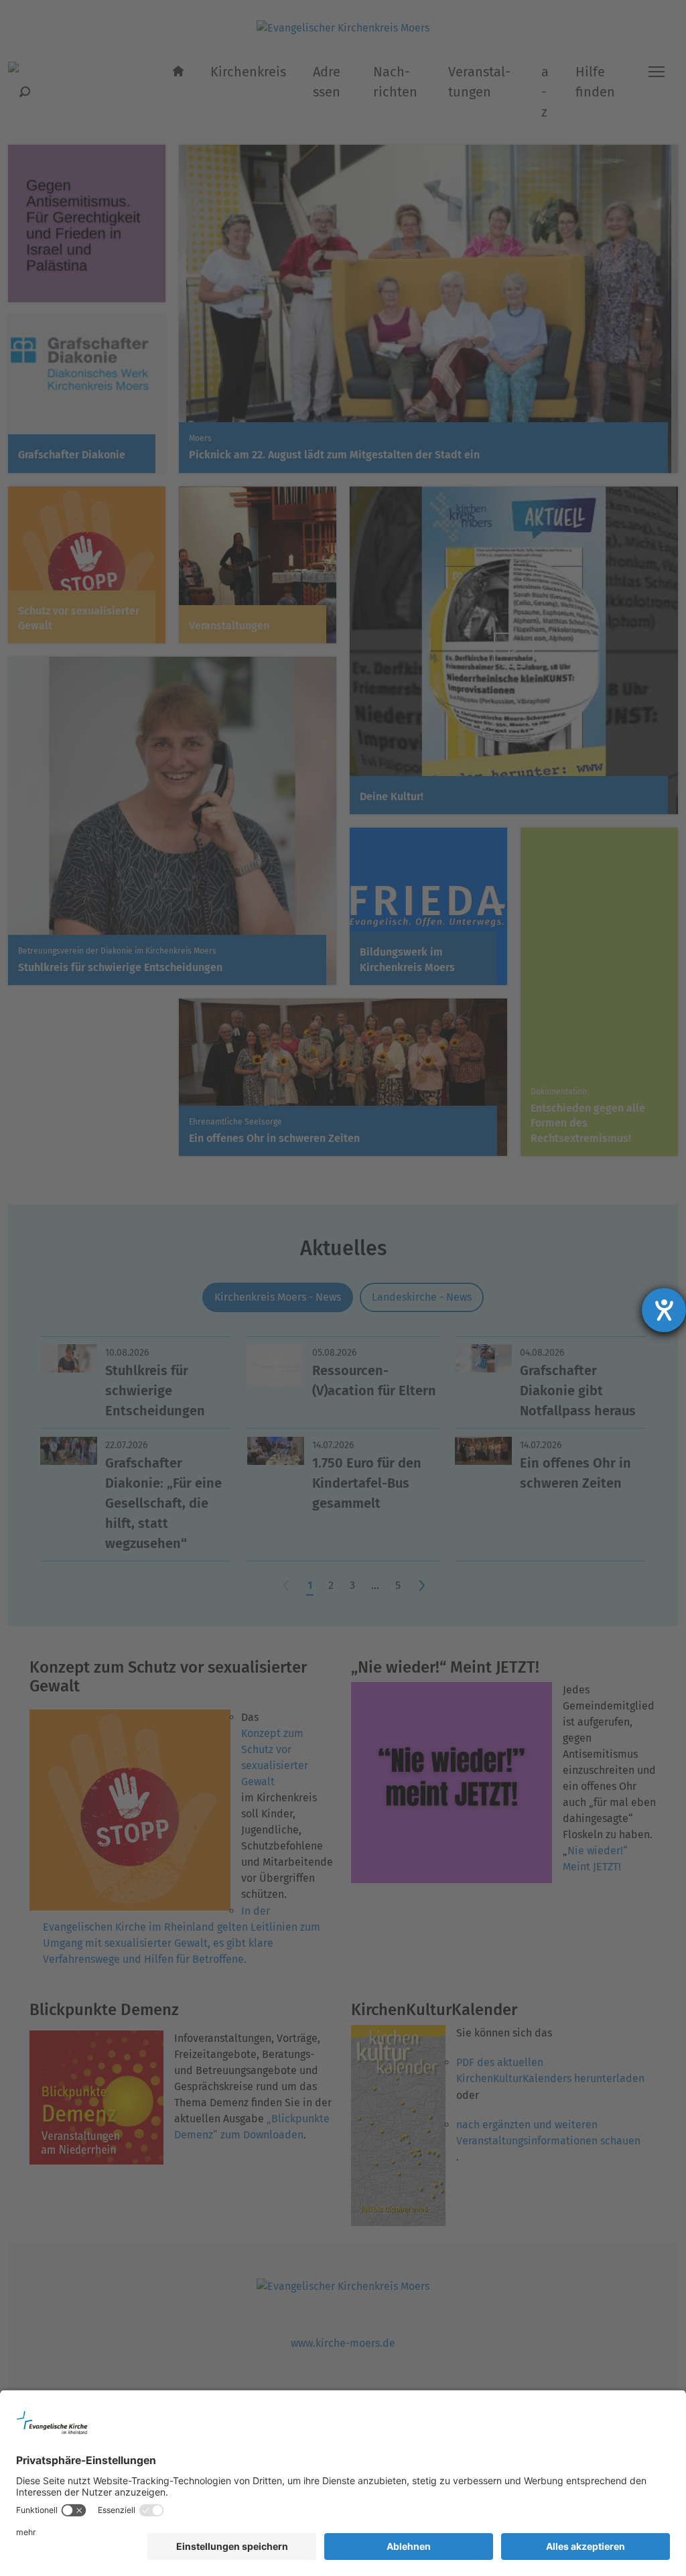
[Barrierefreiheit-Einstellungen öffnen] (664, 1310)
